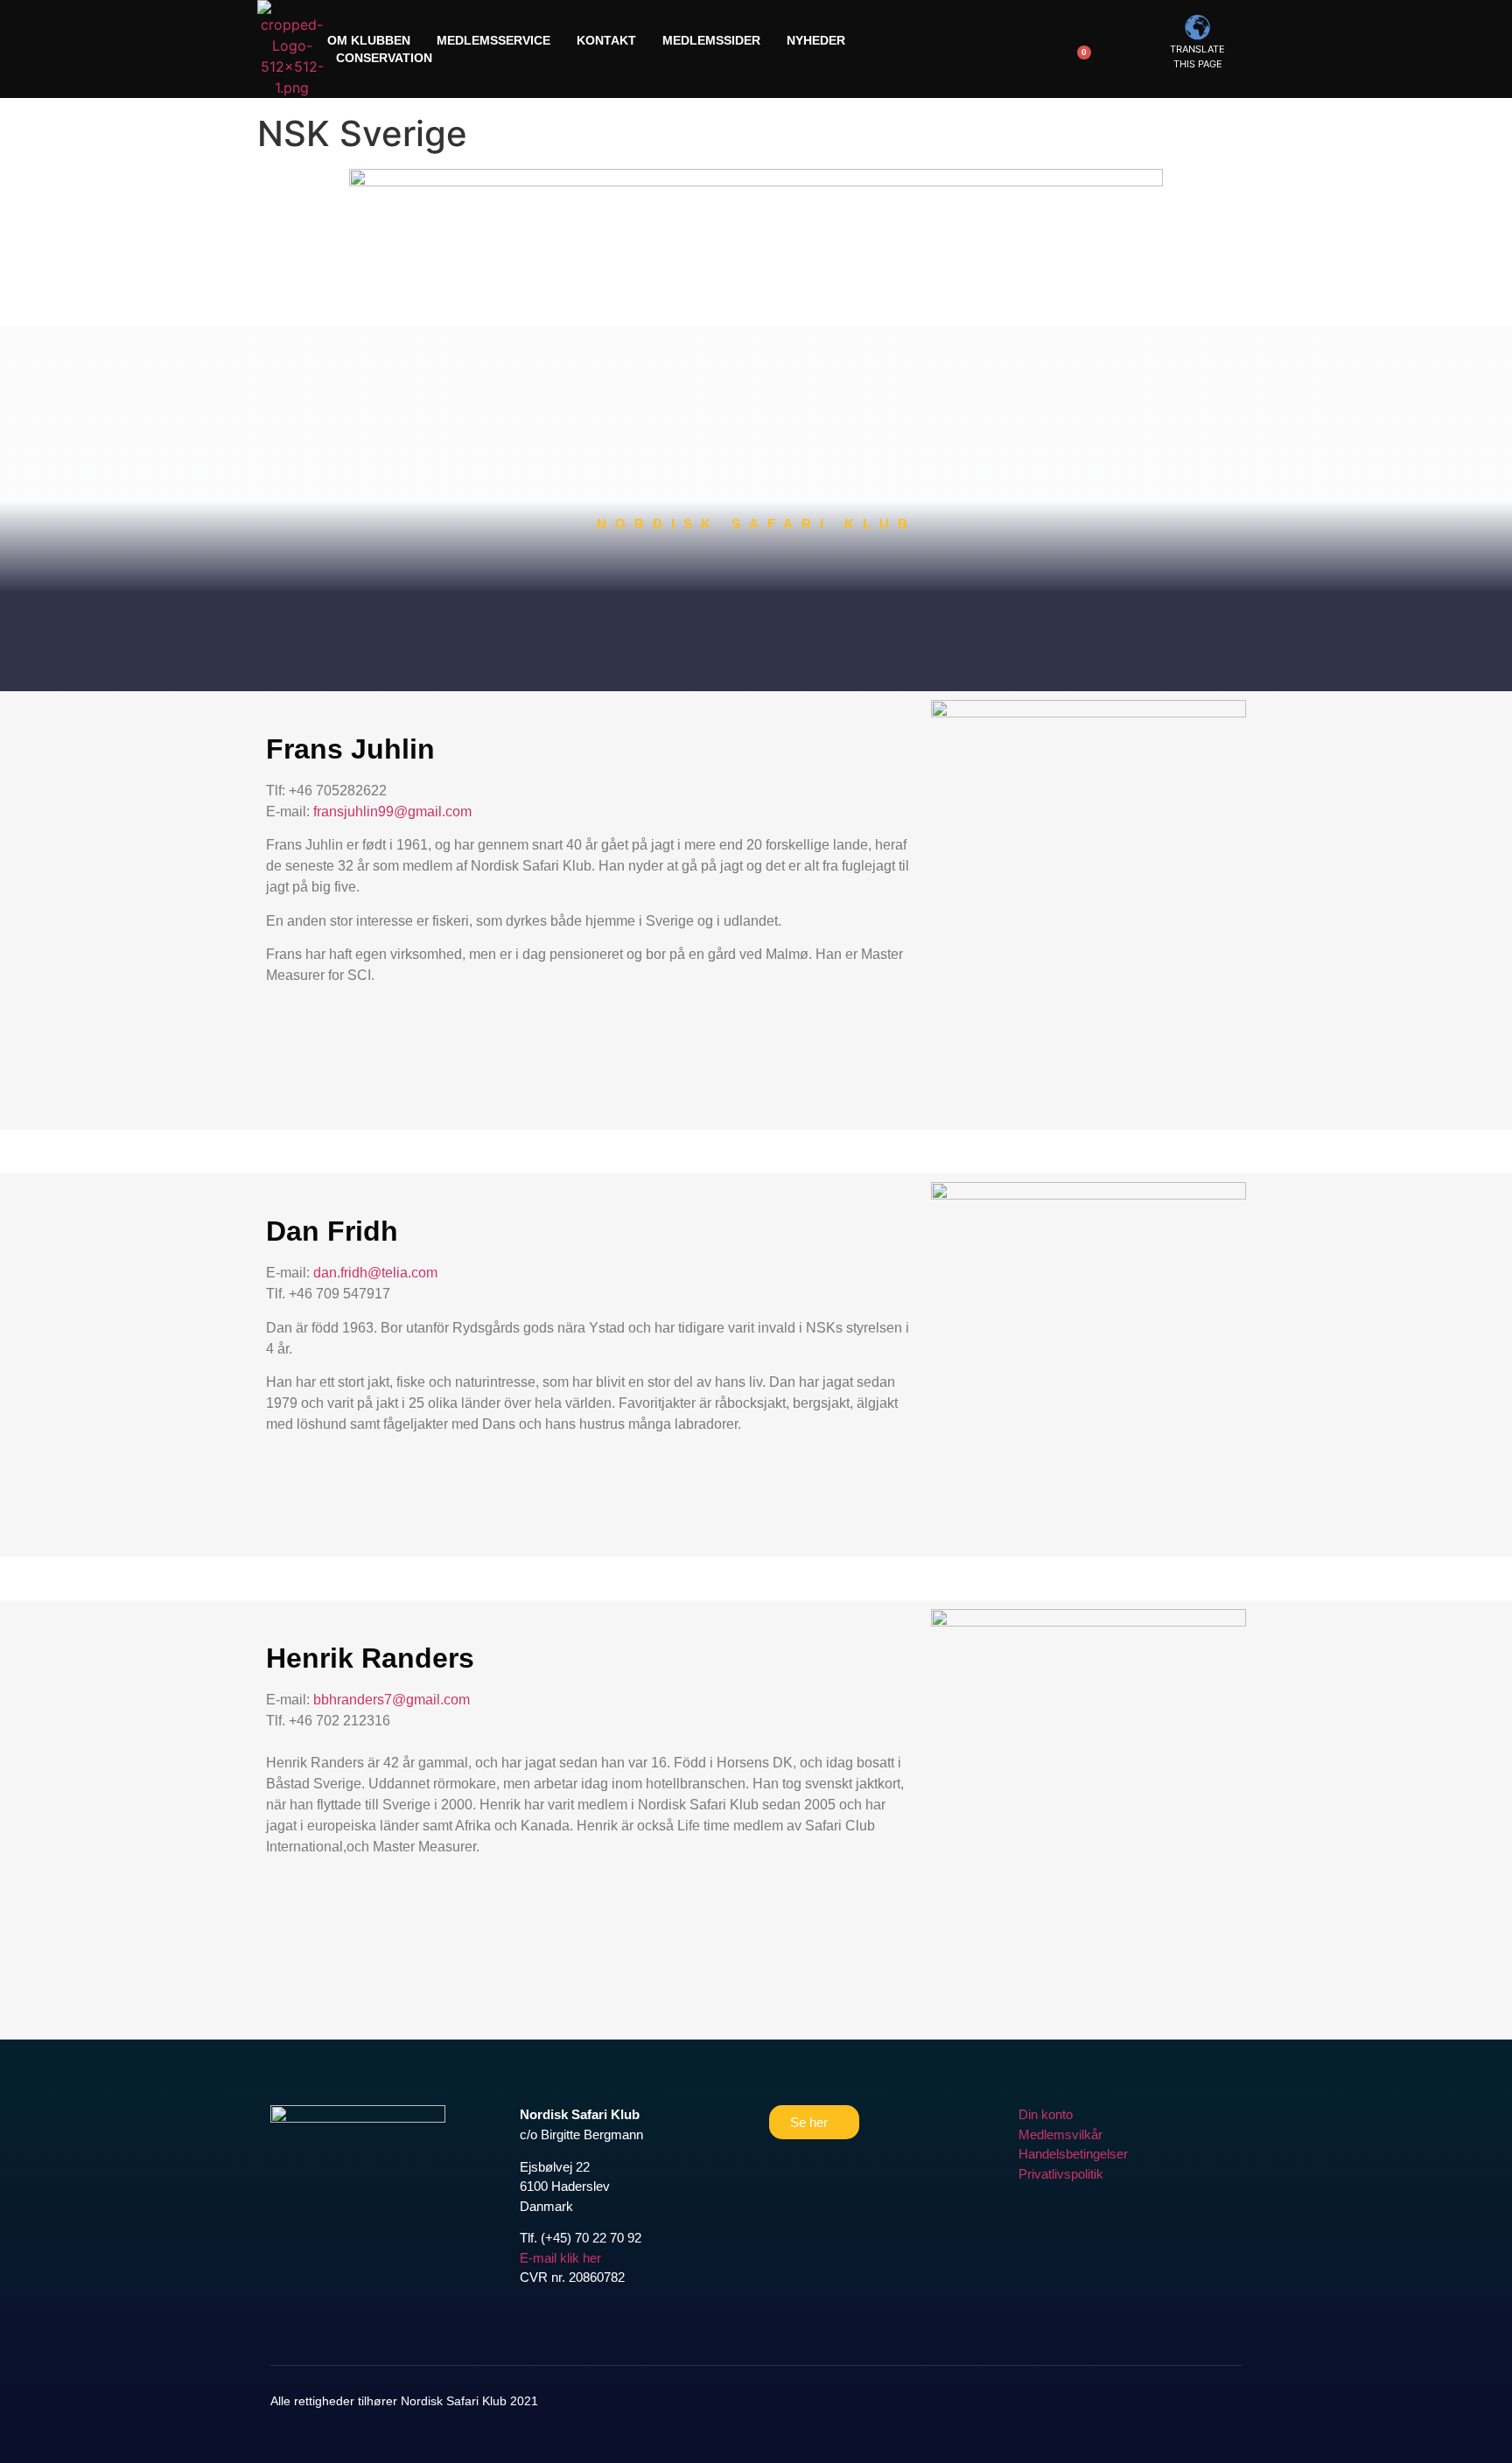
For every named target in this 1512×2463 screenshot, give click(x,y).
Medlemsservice (493, 40)
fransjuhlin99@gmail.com (392, 812)
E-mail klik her (560, 2258)
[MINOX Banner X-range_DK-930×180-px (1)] (756, 181)
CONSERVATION (384, 58)
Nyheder (816, 40)
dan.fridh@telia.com (375, 1273)
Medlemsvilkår (1060, 2134)
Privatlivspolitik (1061, 2174)
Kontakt (606, 40)
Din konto (1046, 2114)
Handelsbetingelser (1073, 2154)
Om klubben (369, 40)
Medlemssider (711, 40)
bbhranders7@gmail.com (392, 1700)
